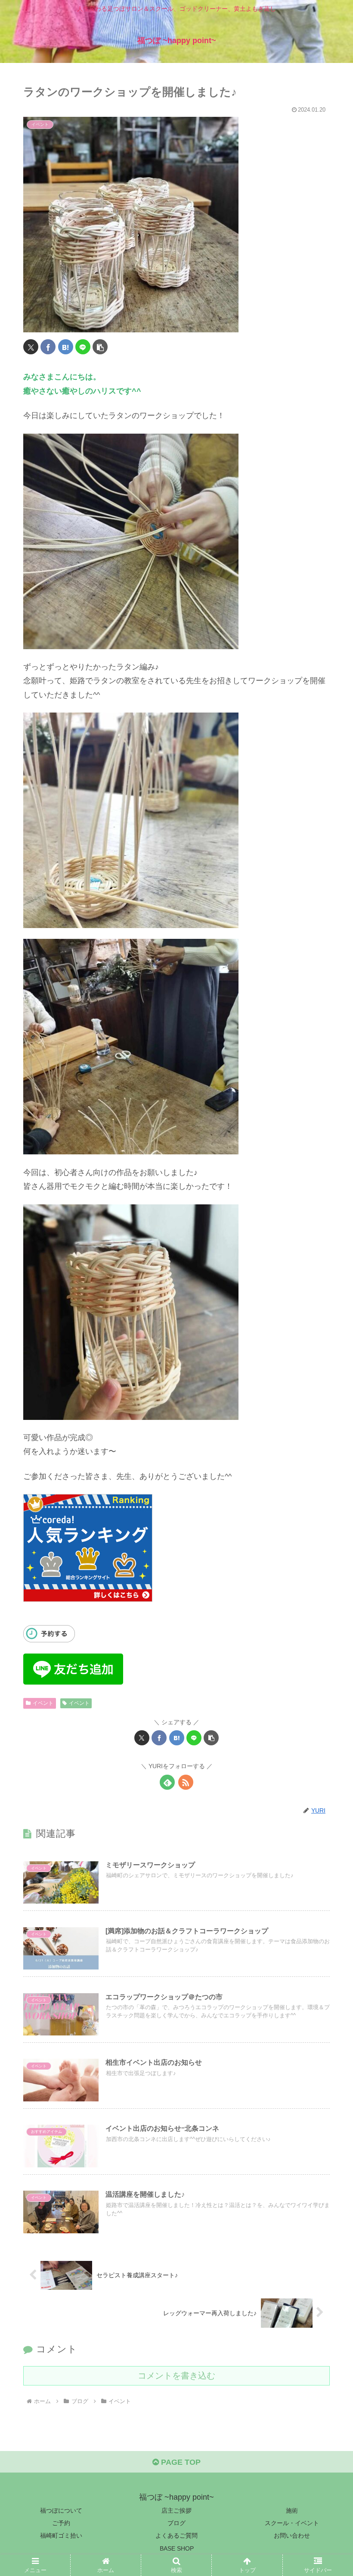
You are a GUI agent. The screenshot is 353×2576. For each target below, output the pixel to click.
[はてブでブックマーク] (66, 347)
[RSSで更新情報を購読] (186, 1782)
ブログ (176, 2523)
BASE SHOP (177, 2548)
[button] (100, 347)
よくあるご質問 (176, 2535)
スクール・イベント (292, 2523)
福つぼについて (61, 2510)
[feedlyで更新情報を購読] (167, 1782)
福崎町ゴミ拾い (61, 2535)
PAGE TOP (180, 2462)
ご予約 (61, 2523)
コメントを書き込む (176, 2376)
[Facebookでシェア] (48, 347)
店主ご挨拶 (176, 2510)
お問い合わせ (292, 2535)
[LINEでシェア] (83, 347)
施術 (292, 2510)
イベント (43, 1703)
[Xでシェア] (31, 347)
